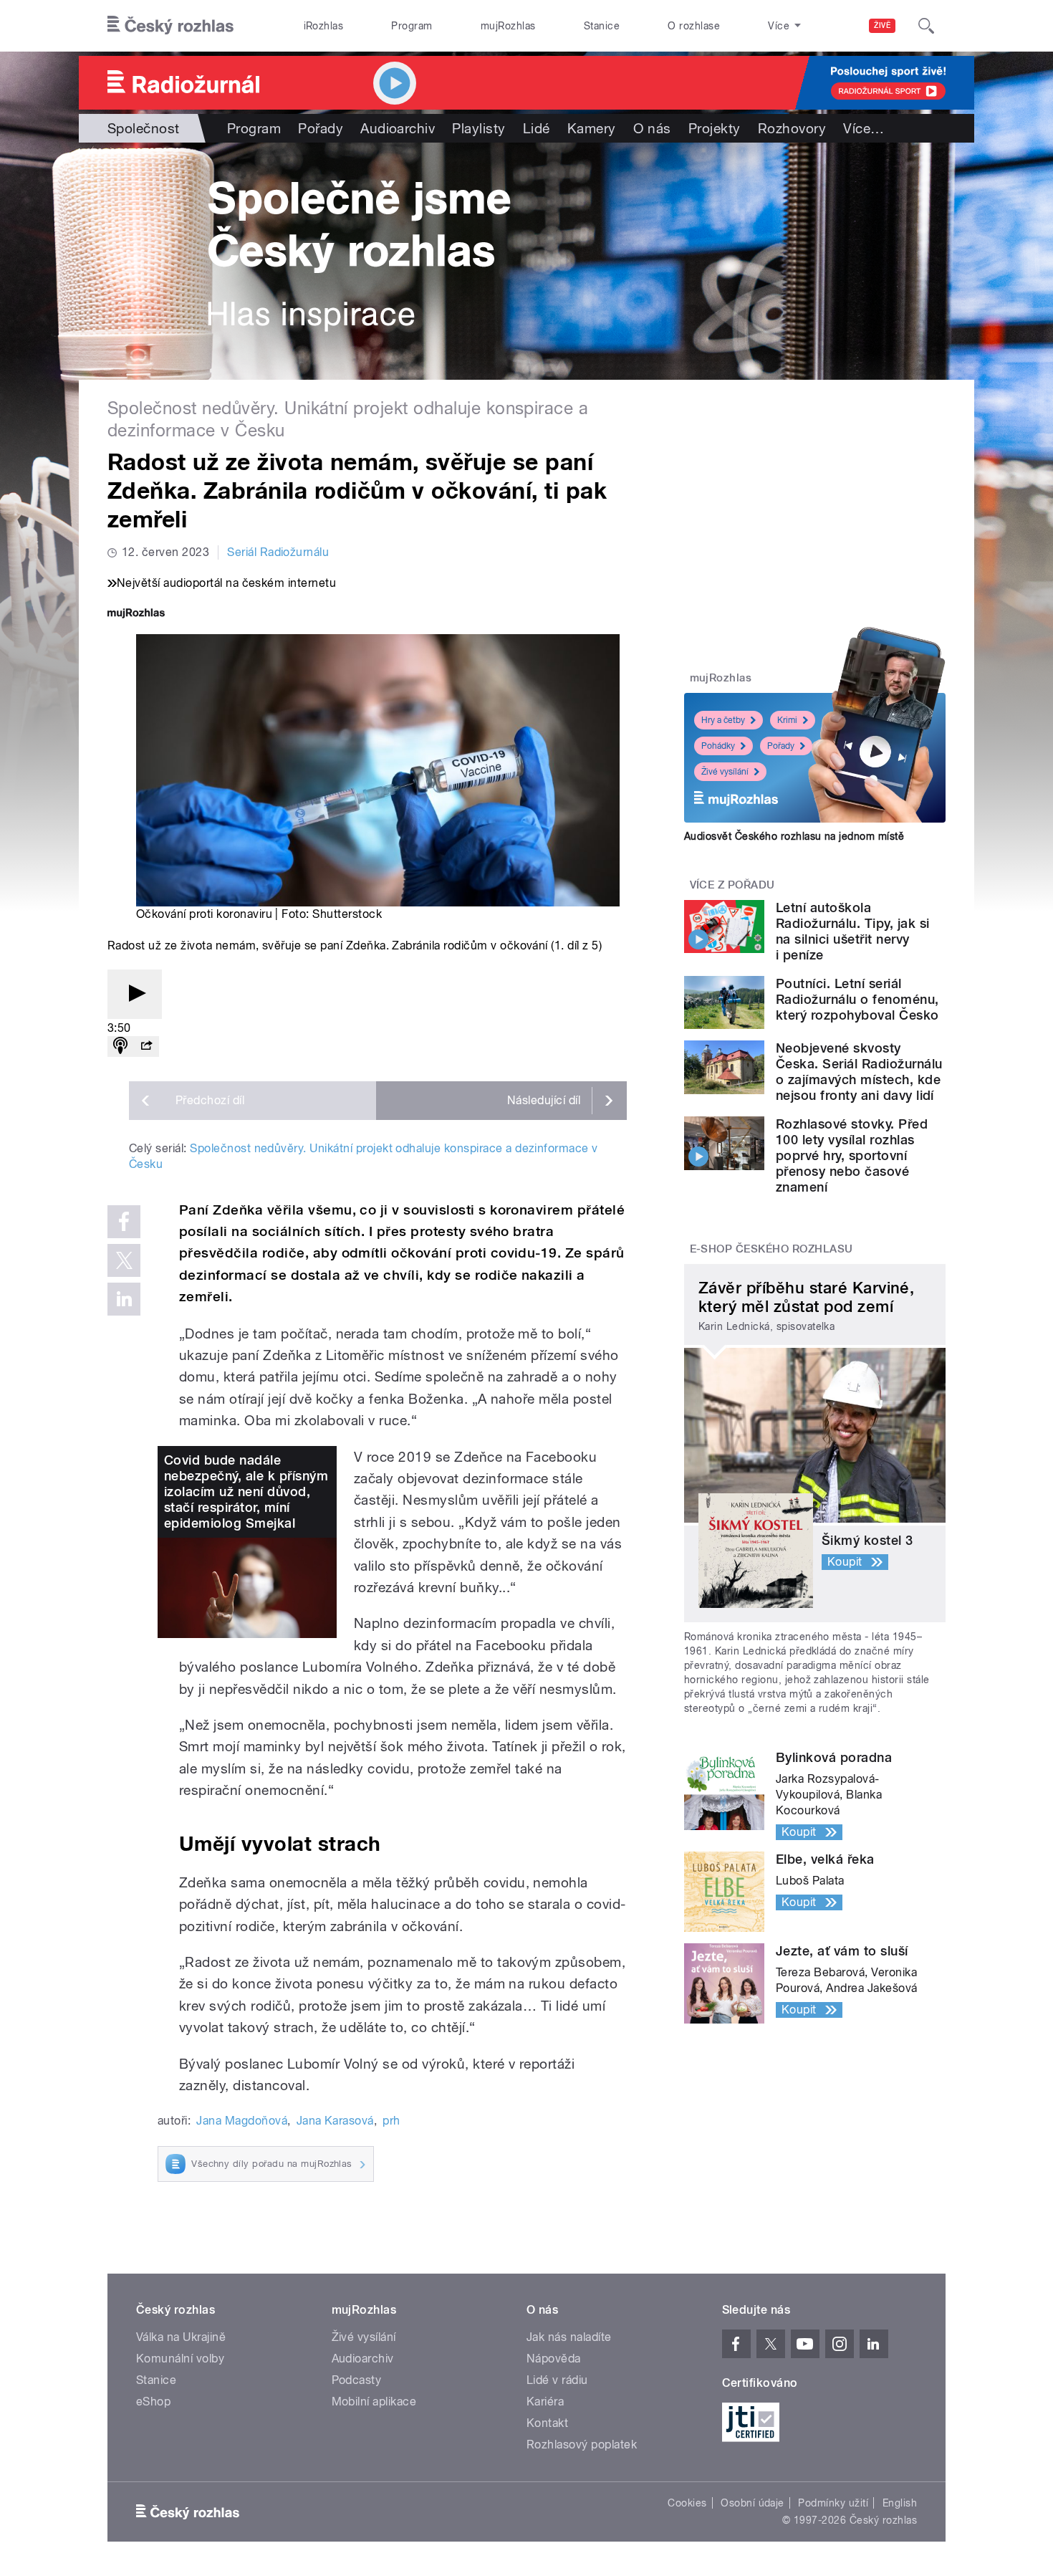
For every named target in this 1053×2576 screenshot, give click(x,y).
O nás (652, 128)
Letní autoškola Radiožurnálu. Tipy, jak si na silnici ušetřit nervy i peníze (852, 931)
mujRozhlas (508, 26)
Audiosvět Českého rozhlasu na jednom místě (794, 836)
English (900, 2503)
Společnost (144, 128)
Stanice (602, 26)
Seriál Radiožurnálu (278, 552)
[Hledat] (926, 26)
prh (391, 2121)
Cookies (687, 2503)
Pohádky (718, 746)
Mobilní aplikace (374, 2402)
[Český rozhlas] (170, 26)
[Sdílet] (146, 1047)
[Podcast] (120, 1047)
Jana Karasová (335, 2121)
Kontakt (547, 2423)
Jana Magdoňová (242, 2121)
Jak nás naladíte (569, 2337)
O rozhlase (694, 26)
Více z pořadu (732, 885)
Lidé (537, 128)
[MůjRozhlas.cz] (136, 614)
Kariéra (545, 2402)
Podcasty (357, 2380)
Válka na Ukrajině (181, 2337)
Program (412, 26)
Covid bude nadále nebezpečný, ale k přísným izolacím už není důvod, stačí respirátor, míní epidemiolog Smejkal (246, 1492)
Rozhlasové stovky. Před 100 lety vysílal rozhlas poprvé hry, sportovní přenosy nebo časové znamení (852, 1155)
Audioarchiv (398, 128)
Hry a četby (723, 720)
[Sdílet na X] (124, 1260)
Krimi (787, 720)
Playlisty (479, 128)
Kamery (592, 128)
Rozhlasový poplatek (582, 2445)
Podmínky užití (833, 2503)
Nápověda (554, 2359)
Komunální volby (180, 2359)
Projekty (715, 128)
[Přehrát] (135, 994)
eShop (153, 2402)
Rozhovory (792, 128)
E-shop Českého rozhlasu (771, 1249)
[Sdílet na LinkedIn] (124, 1299)
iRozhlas (324, 26)
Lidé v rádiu (557, 2380)
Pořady (321, 128)
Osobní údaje (753, 2503)
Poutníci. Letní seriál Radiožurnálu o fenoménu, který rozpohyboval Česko (857, 999)
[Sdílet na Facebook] (124, 1222)
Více (864, 128)
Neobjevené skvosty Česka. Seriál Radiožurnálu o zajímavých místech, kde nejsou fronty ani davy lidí (859, 1072)
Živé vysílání (725, 772)
